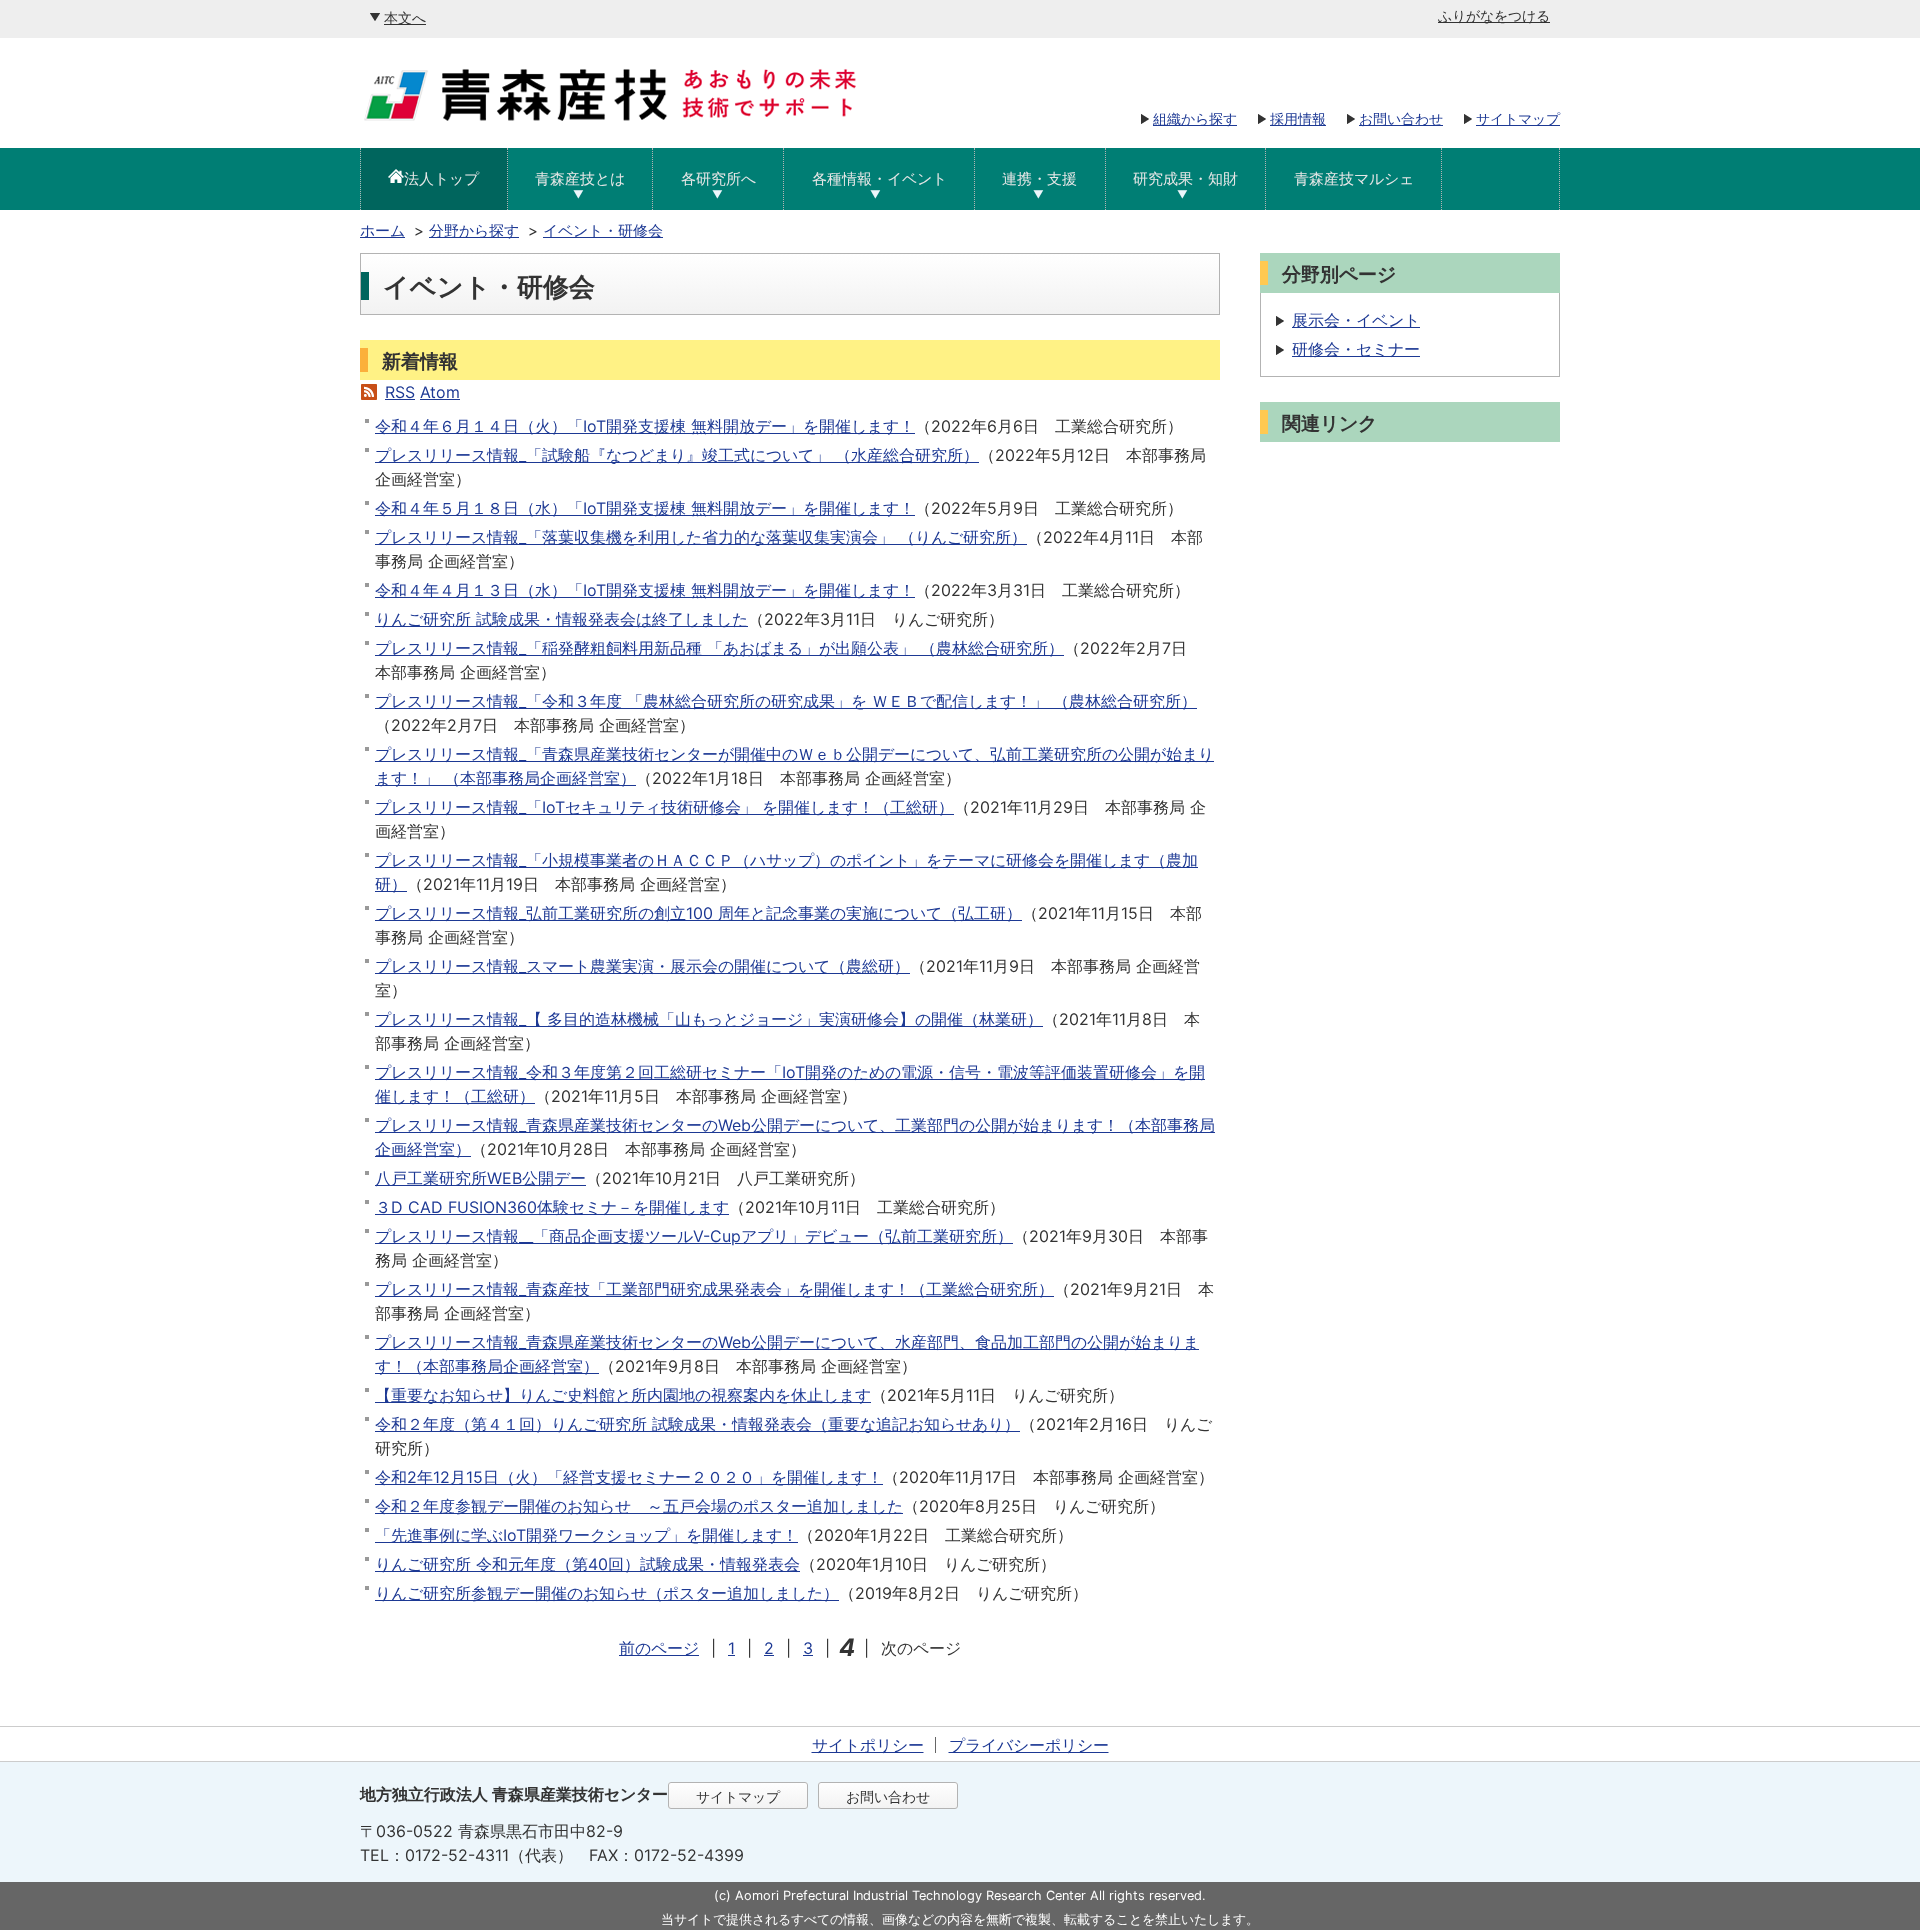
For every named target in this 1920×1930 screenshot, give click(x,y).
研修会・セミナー (1356, 349)
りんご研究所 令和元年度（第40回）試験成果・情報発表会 (587, 1564)
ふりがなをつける (1494, 15)
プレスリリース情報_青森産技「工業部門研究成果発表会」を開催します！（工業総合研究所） (714, 1289)
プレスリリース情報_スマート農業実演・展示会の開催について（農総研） (642, 966)
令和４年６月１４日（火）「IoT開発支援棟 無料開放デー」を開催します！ (645, 426)
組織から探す (1195, 118)
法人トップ (441, 178)
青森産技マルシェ (1354, 178)
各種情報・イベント (879, 178)
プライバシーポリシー (1029, 1745)
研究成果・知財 (1185, 178)
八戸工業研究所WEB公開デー (480, 1178)
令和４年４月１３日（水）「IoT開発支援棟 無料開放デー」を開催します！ (645, 590)
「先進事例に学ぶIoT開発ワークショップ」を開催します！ (586, 1535)
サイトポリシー (868, 1745)
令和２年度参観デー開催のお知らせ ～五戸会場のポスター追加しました (639, 1506)
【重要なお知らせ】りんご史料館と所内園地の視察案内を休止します (623, 1395)
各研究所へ (718, 178)
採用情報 (1298, 118)
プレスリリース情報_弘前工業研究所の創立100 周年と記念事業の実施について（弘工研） (698, 913)
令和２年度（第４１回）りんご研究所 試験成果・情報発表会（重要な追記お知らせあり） (697, 1424)
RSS (400, 392)
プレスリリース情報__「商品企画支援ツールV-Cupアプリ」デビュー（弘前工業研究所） (694, 1236)
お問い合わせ (1401, 118)
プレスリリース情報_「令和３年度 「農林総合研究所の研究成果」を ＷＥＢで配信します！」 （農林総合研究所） (786, 701)
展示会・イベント (1356, 320)
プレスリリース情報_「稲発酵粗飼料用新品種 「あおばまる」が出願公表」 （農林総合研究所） (719, 648)
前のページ (659, 1648)
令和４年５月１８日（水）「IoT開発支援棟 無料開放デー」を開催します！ (645, 508)
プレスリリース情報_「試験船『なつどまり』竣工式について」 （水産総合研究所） (677, 455)
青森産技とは (580, 178)
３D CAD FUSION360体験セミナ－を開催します (552, 1207)
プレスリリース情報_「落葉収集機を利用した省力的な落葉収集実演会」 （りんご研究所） (701, 537)
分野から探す (474, 230)
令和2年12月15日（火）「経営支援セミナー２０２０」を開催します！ (629, 1477)
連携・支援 (1039, 178)
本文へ (405, 17)
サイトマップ (1518, 118)
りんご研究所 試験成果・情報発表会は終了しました (561, 619)
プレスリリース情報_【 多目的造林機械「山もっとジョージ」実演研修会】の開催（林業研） (709, 1019)
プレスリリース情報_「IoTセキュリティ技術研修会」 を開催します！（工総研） (664, 807)
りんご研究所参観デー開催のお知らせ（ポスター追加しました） (607, 1593)
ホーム (382, 230)
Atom (440, 392)
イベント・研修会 (603, 230)
